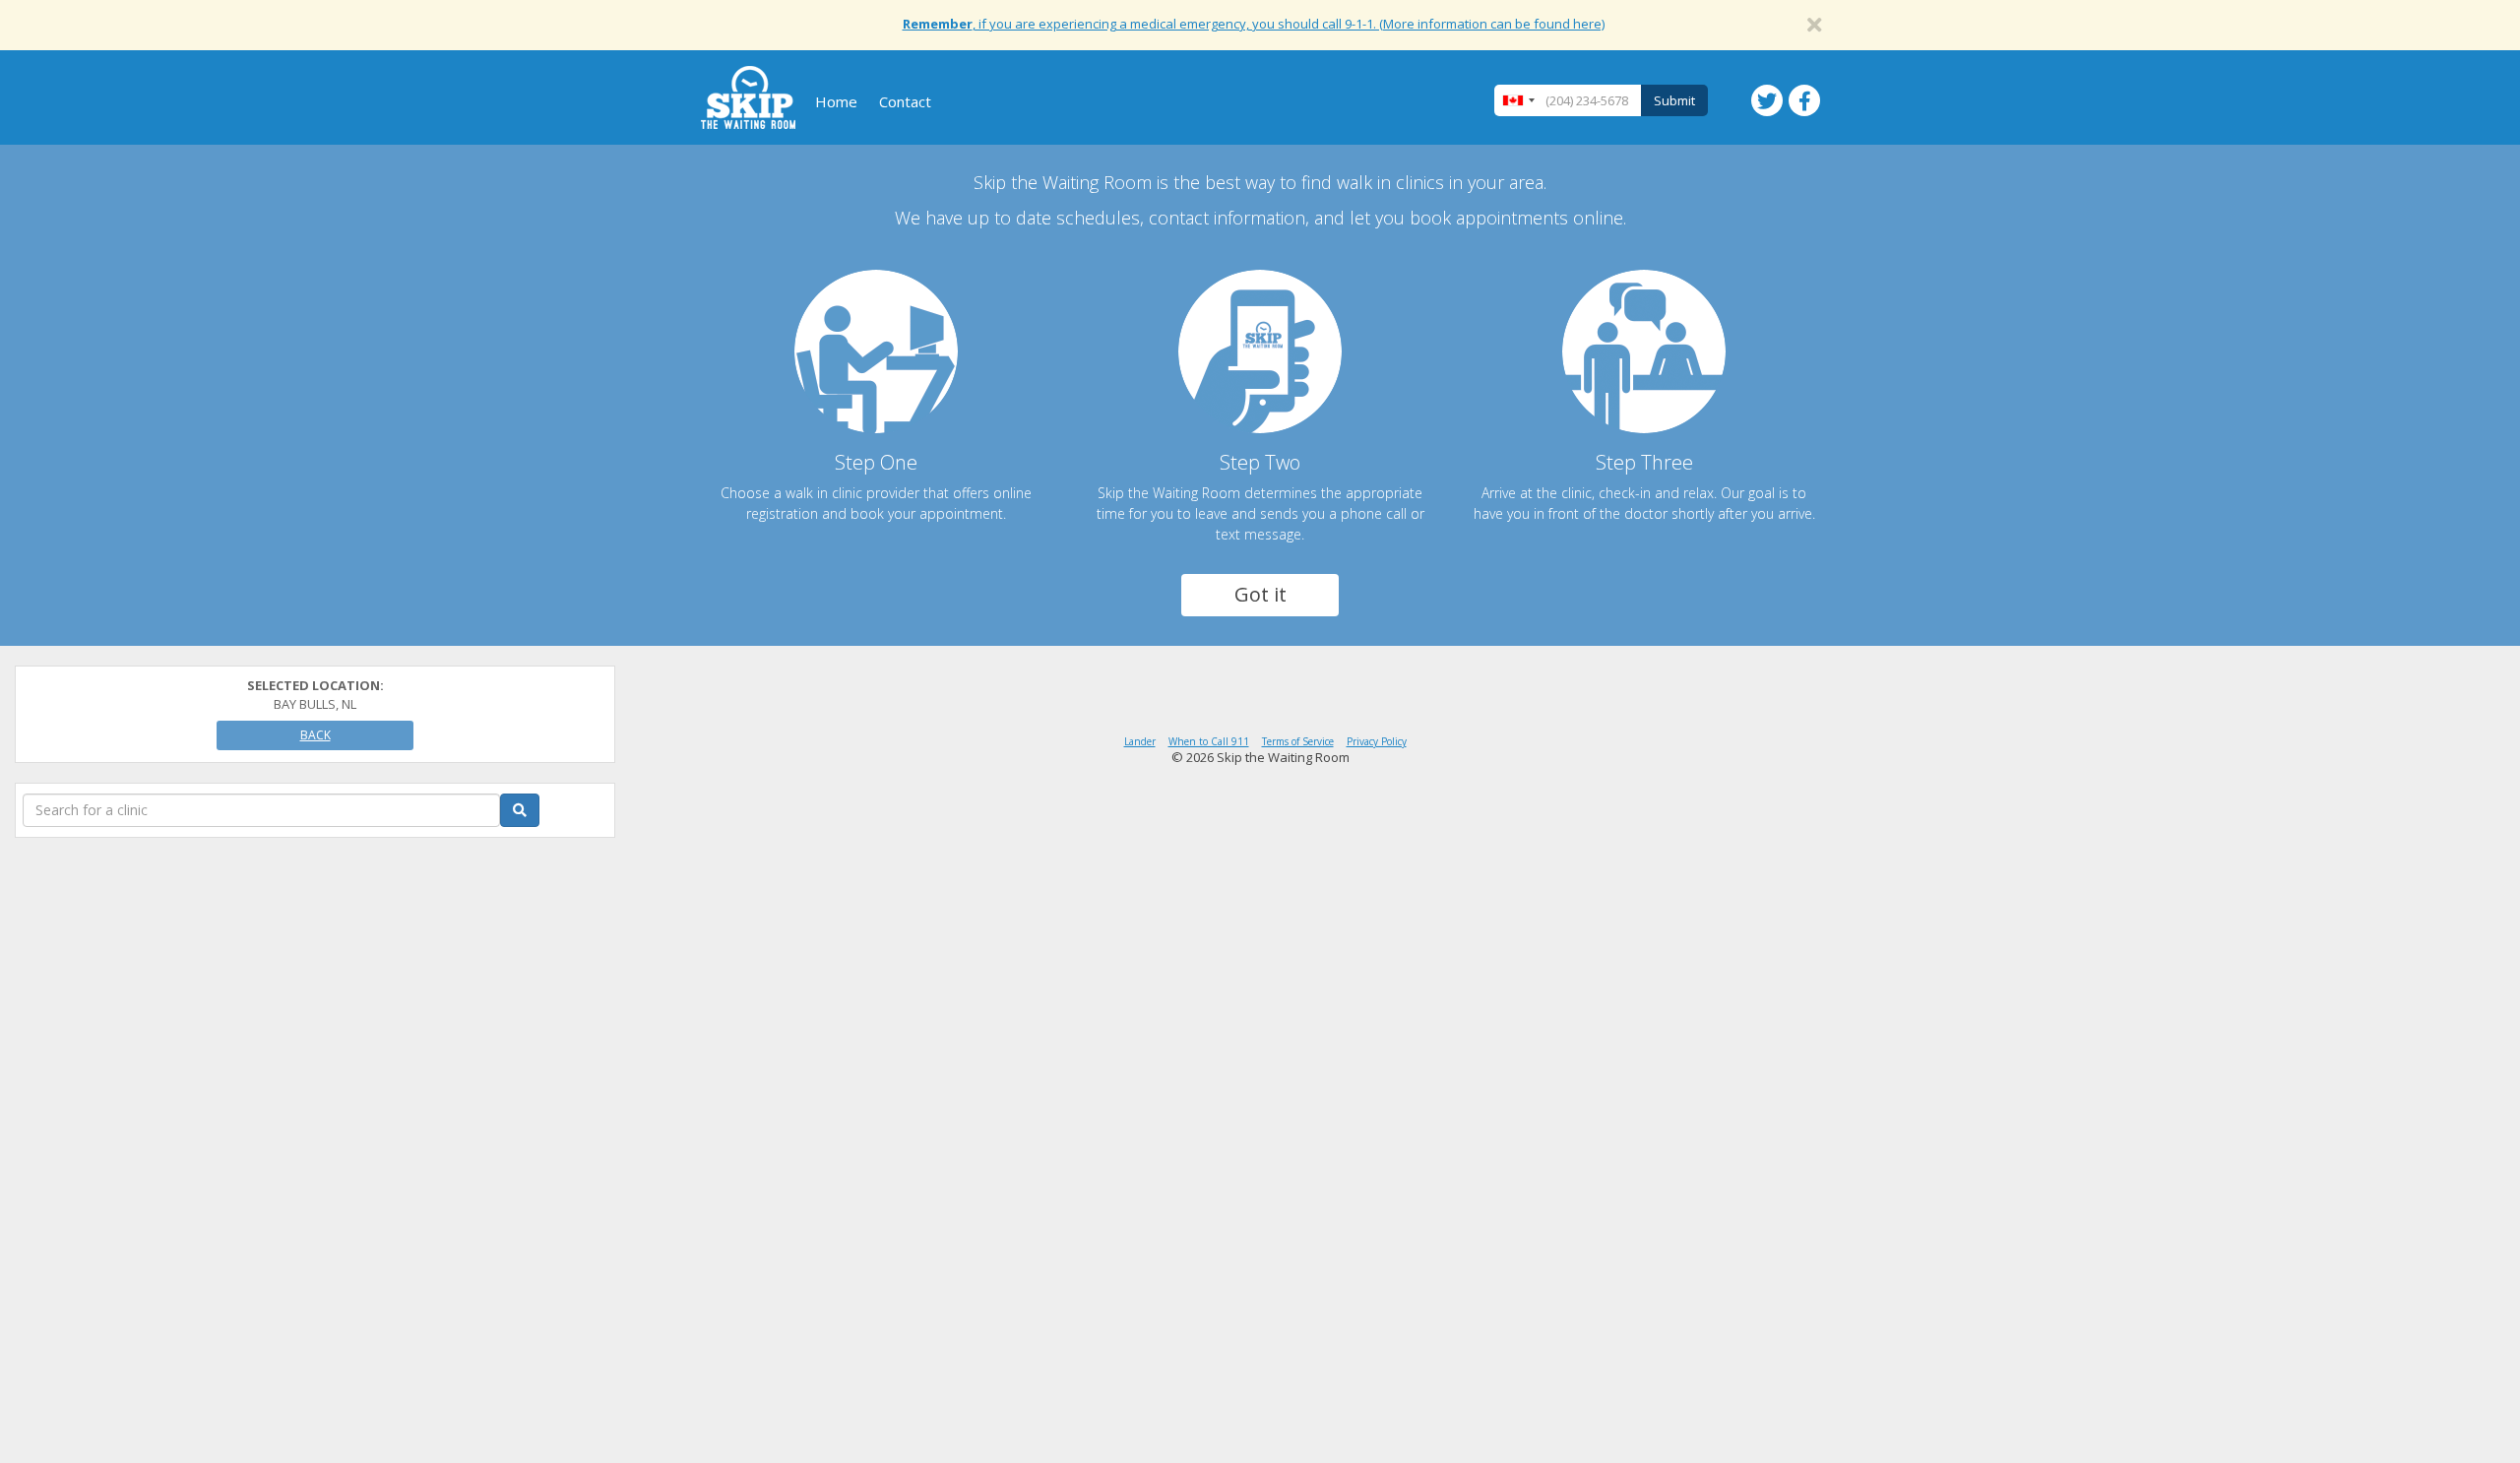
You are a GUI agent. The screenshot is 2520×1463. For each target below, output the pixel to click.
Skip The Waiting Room (748, 97)
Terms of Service (1298, 741)
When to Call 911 (1209, 741)
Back (315, 735)
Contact (905, 101)
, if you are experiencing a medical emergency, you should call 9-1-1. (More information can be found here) (1254, 24)
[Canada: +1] (1518, 100)
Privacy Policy (1377, 741)
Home (836, 101)
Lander (1140, 741)
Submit (1674, 100)
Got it (1260, 594)
